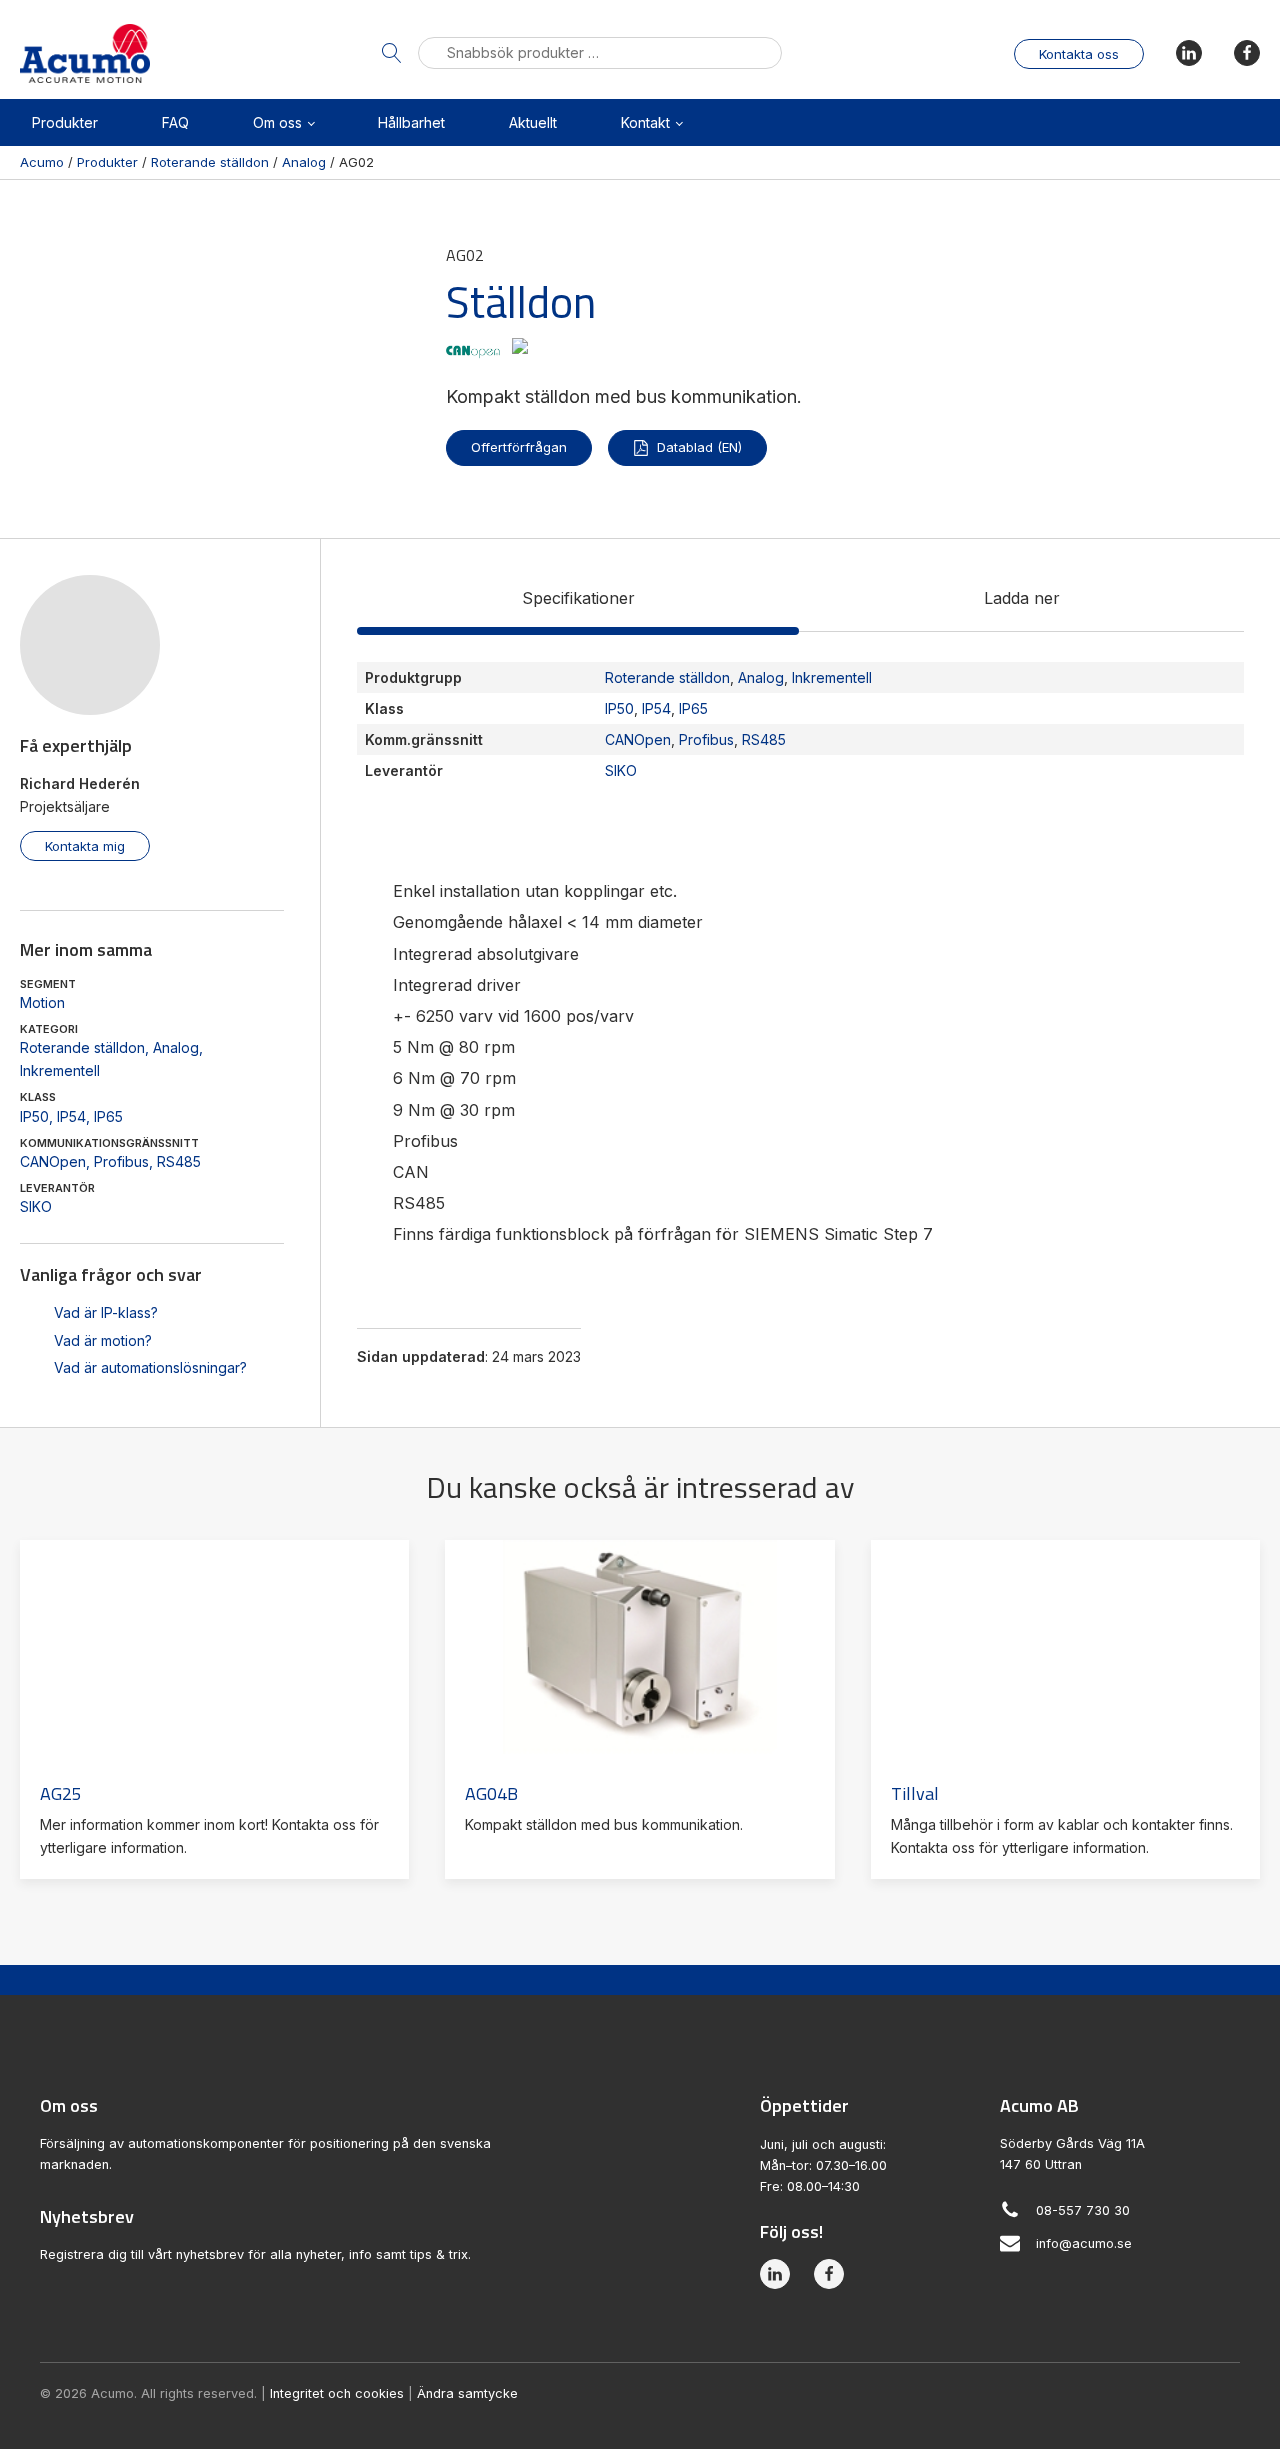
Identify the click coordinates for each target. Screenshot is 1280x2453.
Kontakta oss (1079, 54)
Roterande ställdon (82, 1047)
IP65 (108, 1116)
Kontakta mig (85, 846)
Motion (42, 1002)
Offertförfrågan (519, 447)
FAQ (175, 122)
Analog (176, 1047)
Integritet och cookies (337, 2393)
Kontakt (645, 122)
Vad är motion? (103, 1340)
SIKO (36, 1206)
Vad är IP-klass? (106, 1312)
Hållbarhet (411, 122)
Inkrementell (60, 1070)
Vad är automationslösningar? (150, 1367)
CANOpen (53, 1161)
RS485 (179, 1161)
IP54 (71, 1116)
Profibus (121, 1161)
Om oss (277, 122)
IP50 (34, 1116)
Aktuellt (533, 122)
